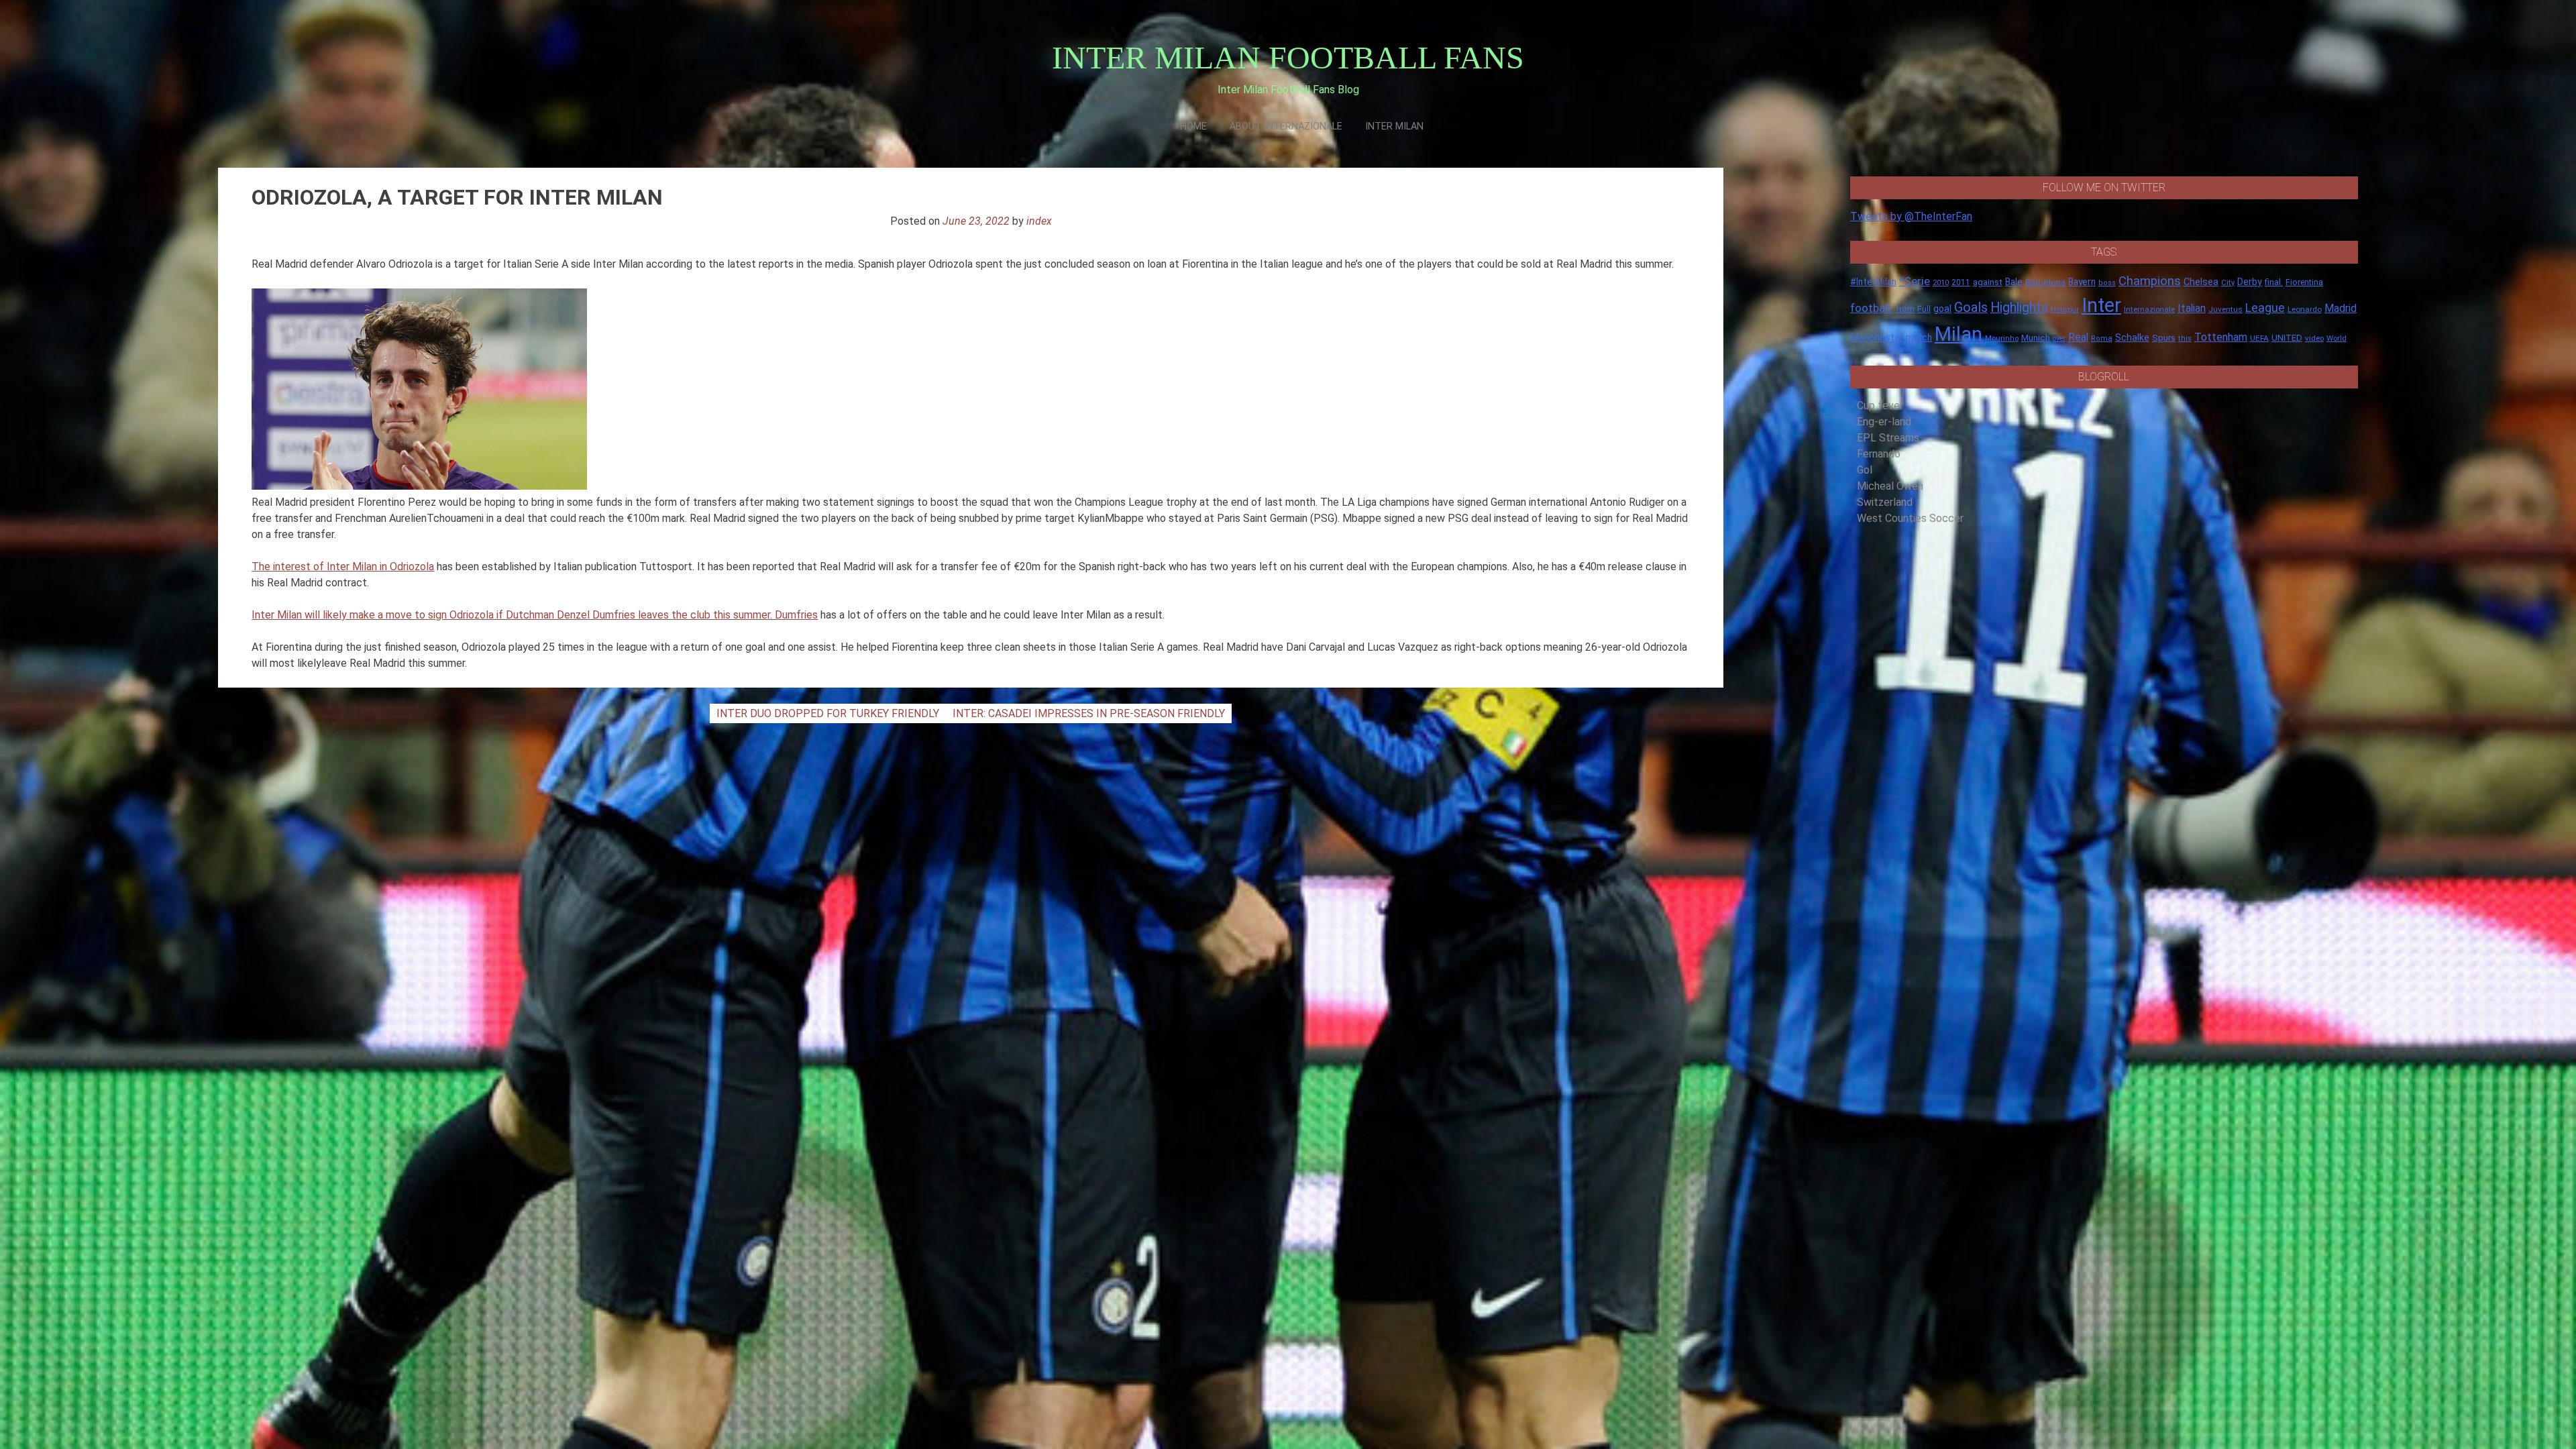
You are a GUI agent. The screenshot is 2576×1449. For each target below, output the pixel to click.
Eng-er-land (1884, 422)
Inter (2101, 305)
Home (1193, 126)
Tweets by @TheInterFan (1911, 216)
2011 (1961, 282)
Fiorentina (2304, 282)
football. (1872, 308)
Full (1924, 309)
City (2228, 282)
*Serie (1915, 281)
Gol (1865, 470)
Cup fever (1880, 406)
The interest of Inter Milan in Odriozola (343, 567)
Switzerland (1885, 502)
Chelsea (2201, 282)
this (2185, 338)
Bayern (2082, 282)
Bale (2014, 282)
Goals (1971, 308)
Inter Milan (1394, 126)
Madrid (2341, 308)
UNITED (2287, 338)
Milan (1958, 334)
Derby (2250, 282)
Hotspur (2065, 309)
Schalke (2132, 337)
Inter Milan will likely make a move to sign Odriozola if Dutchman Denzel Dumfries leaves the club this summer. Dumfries (535, 615)
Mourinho (2002, 338)
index (1039, 221)
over (2059, 338)
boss (2107, 283)
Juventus (2225, 309)
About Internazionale (1286, 126)
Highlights (2019, 308)
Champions (2150, 281)
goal (1942, 309)
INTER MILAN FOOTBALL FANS (1288, 57)
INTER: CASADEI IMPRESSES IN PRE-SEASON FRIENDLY (1089, 713)
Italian (2192, 308)
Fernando (1879, 454)
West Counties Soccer (1910, 518)
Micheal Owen (1890, 486)
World (2337, 338)
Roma (2102, 338)
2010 (1941, 283)
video (2314, 338)
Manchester (1877, 337)
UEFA (2259, 338)
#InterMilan (1873, 282)
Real (2078, 337)
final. (2274, 282)
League (2265, 308)
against (1988, 282)
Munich (2036, 338)
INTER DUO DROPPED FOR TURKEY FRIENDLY (828, 713)
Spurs (2164, 338)
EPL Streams (1888, 438)
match (1919, 337)
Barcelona (2045, 282)
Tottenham (2221, 337)
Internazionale (2149, 309)
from (1905, 309)
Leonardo (2305, 309)
